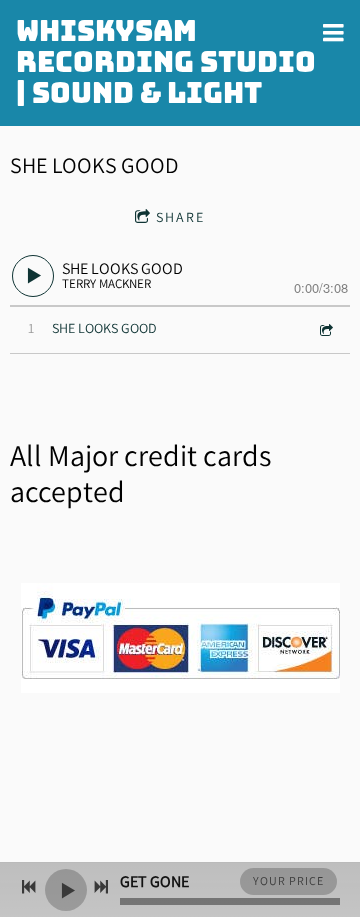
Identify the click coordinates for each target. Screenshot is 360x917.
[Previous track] (29, 887)
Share (180, 217)
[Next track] (101, 887)
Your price (288, 880)
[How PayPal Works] (180, 687)
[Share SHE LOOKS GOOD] (325, 329)
